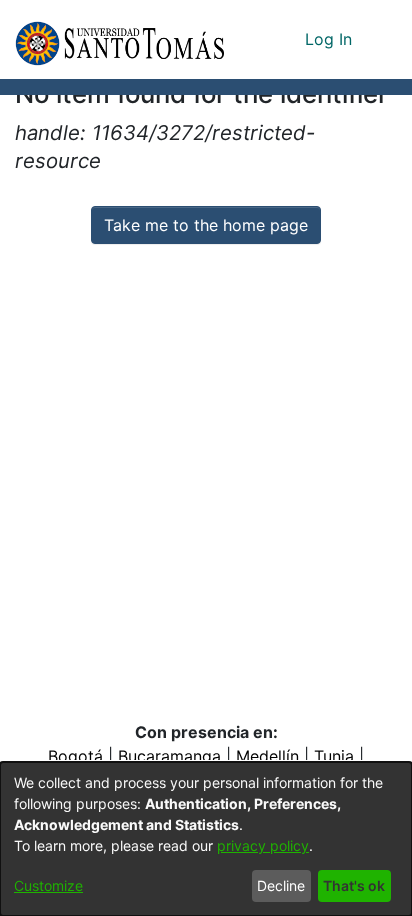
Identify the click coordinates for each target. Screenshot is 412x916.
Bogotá (75, 756)
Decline (281, 885)
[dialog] (206, 839)
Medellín (267, 756)
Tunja (334, 756)
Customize (48, 885)
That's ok (354, 885)
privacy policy (263, 845)
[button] (119, 39)
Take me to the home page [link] (206, 225)
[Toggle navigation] (382, 39)
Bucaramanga (169, 756)
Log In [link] (329, 39)
